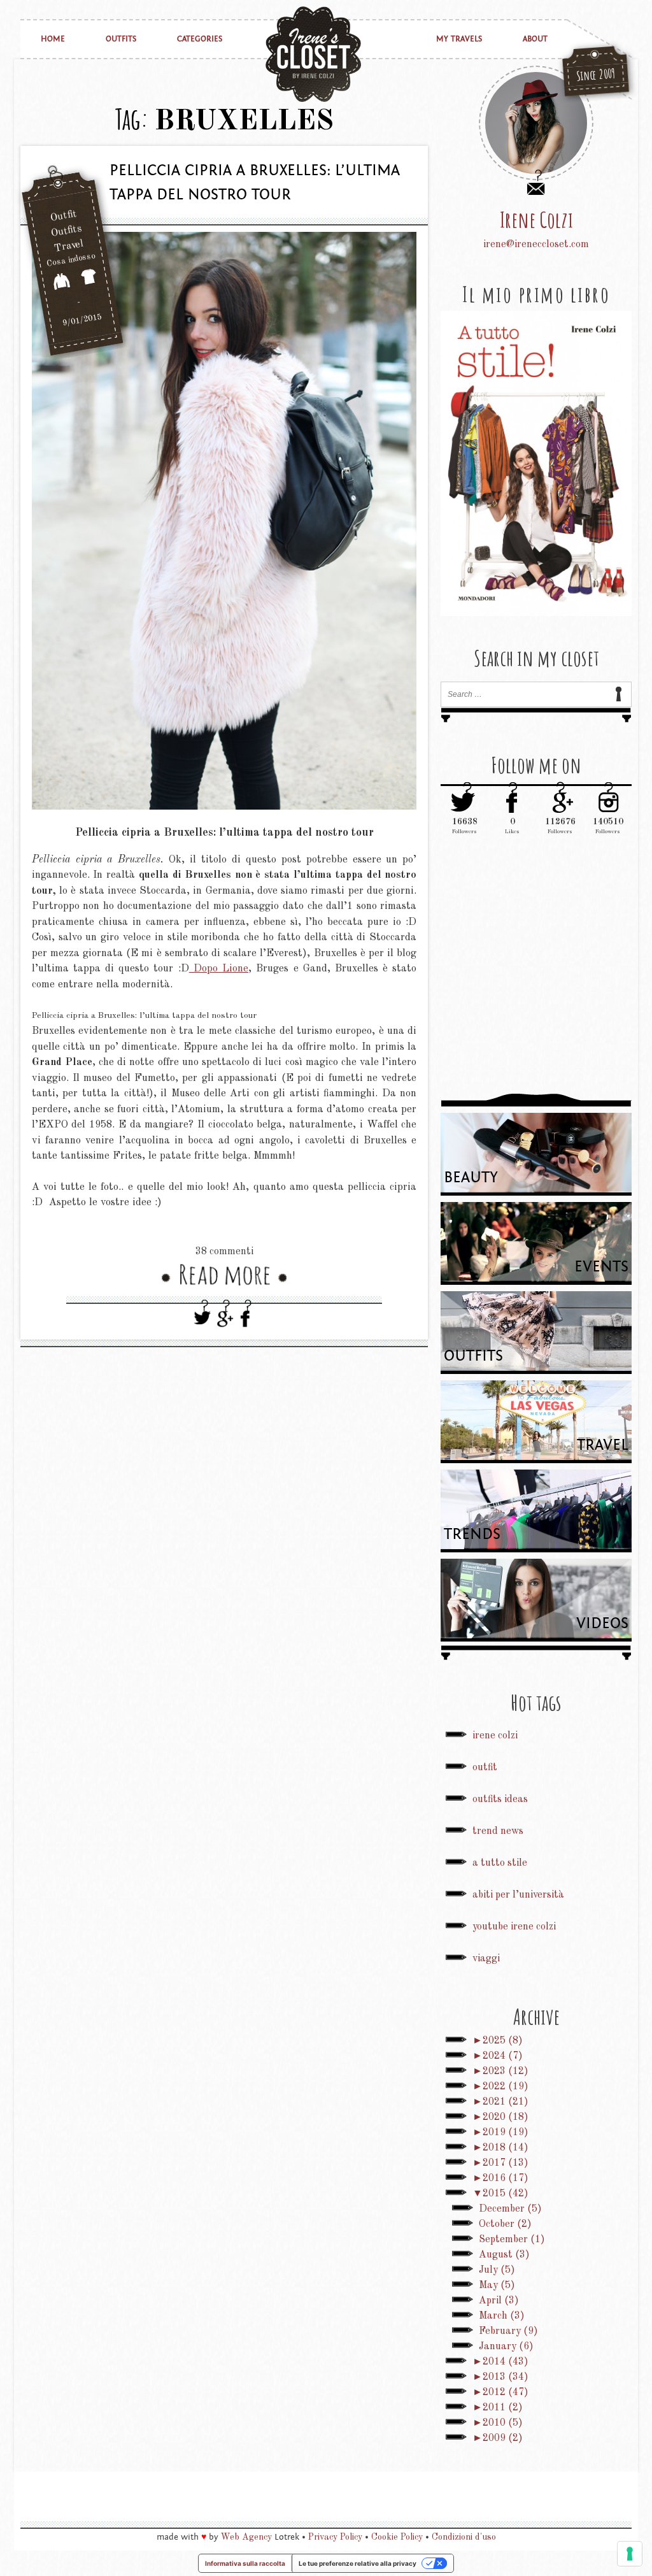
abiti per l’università (518, 1895)
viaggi (486, 1959)
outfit (485, 1768)
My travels (459, 39)
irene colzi (495, 1736)
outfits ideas (500, 1800)
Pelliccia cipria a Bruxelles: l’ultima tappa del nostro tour (255, 182)
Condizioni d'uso (464, 2537)
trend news (498, 1831)
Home (53, 39)
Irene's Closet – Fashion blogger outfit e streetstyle (313, 54)
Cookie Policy (397, 2537)
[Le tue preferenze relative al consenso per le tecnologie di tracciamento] (630, 2554)
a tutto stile (500, 1863)
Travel (69, 247)
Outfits (121, 39)
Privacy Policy (335, 2537)
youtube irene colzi (514, 1927)
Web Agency (246, 2537)
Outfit (64, 216)
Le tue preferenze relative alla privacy (358, 2563)
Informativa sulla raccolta (245, 2563)
